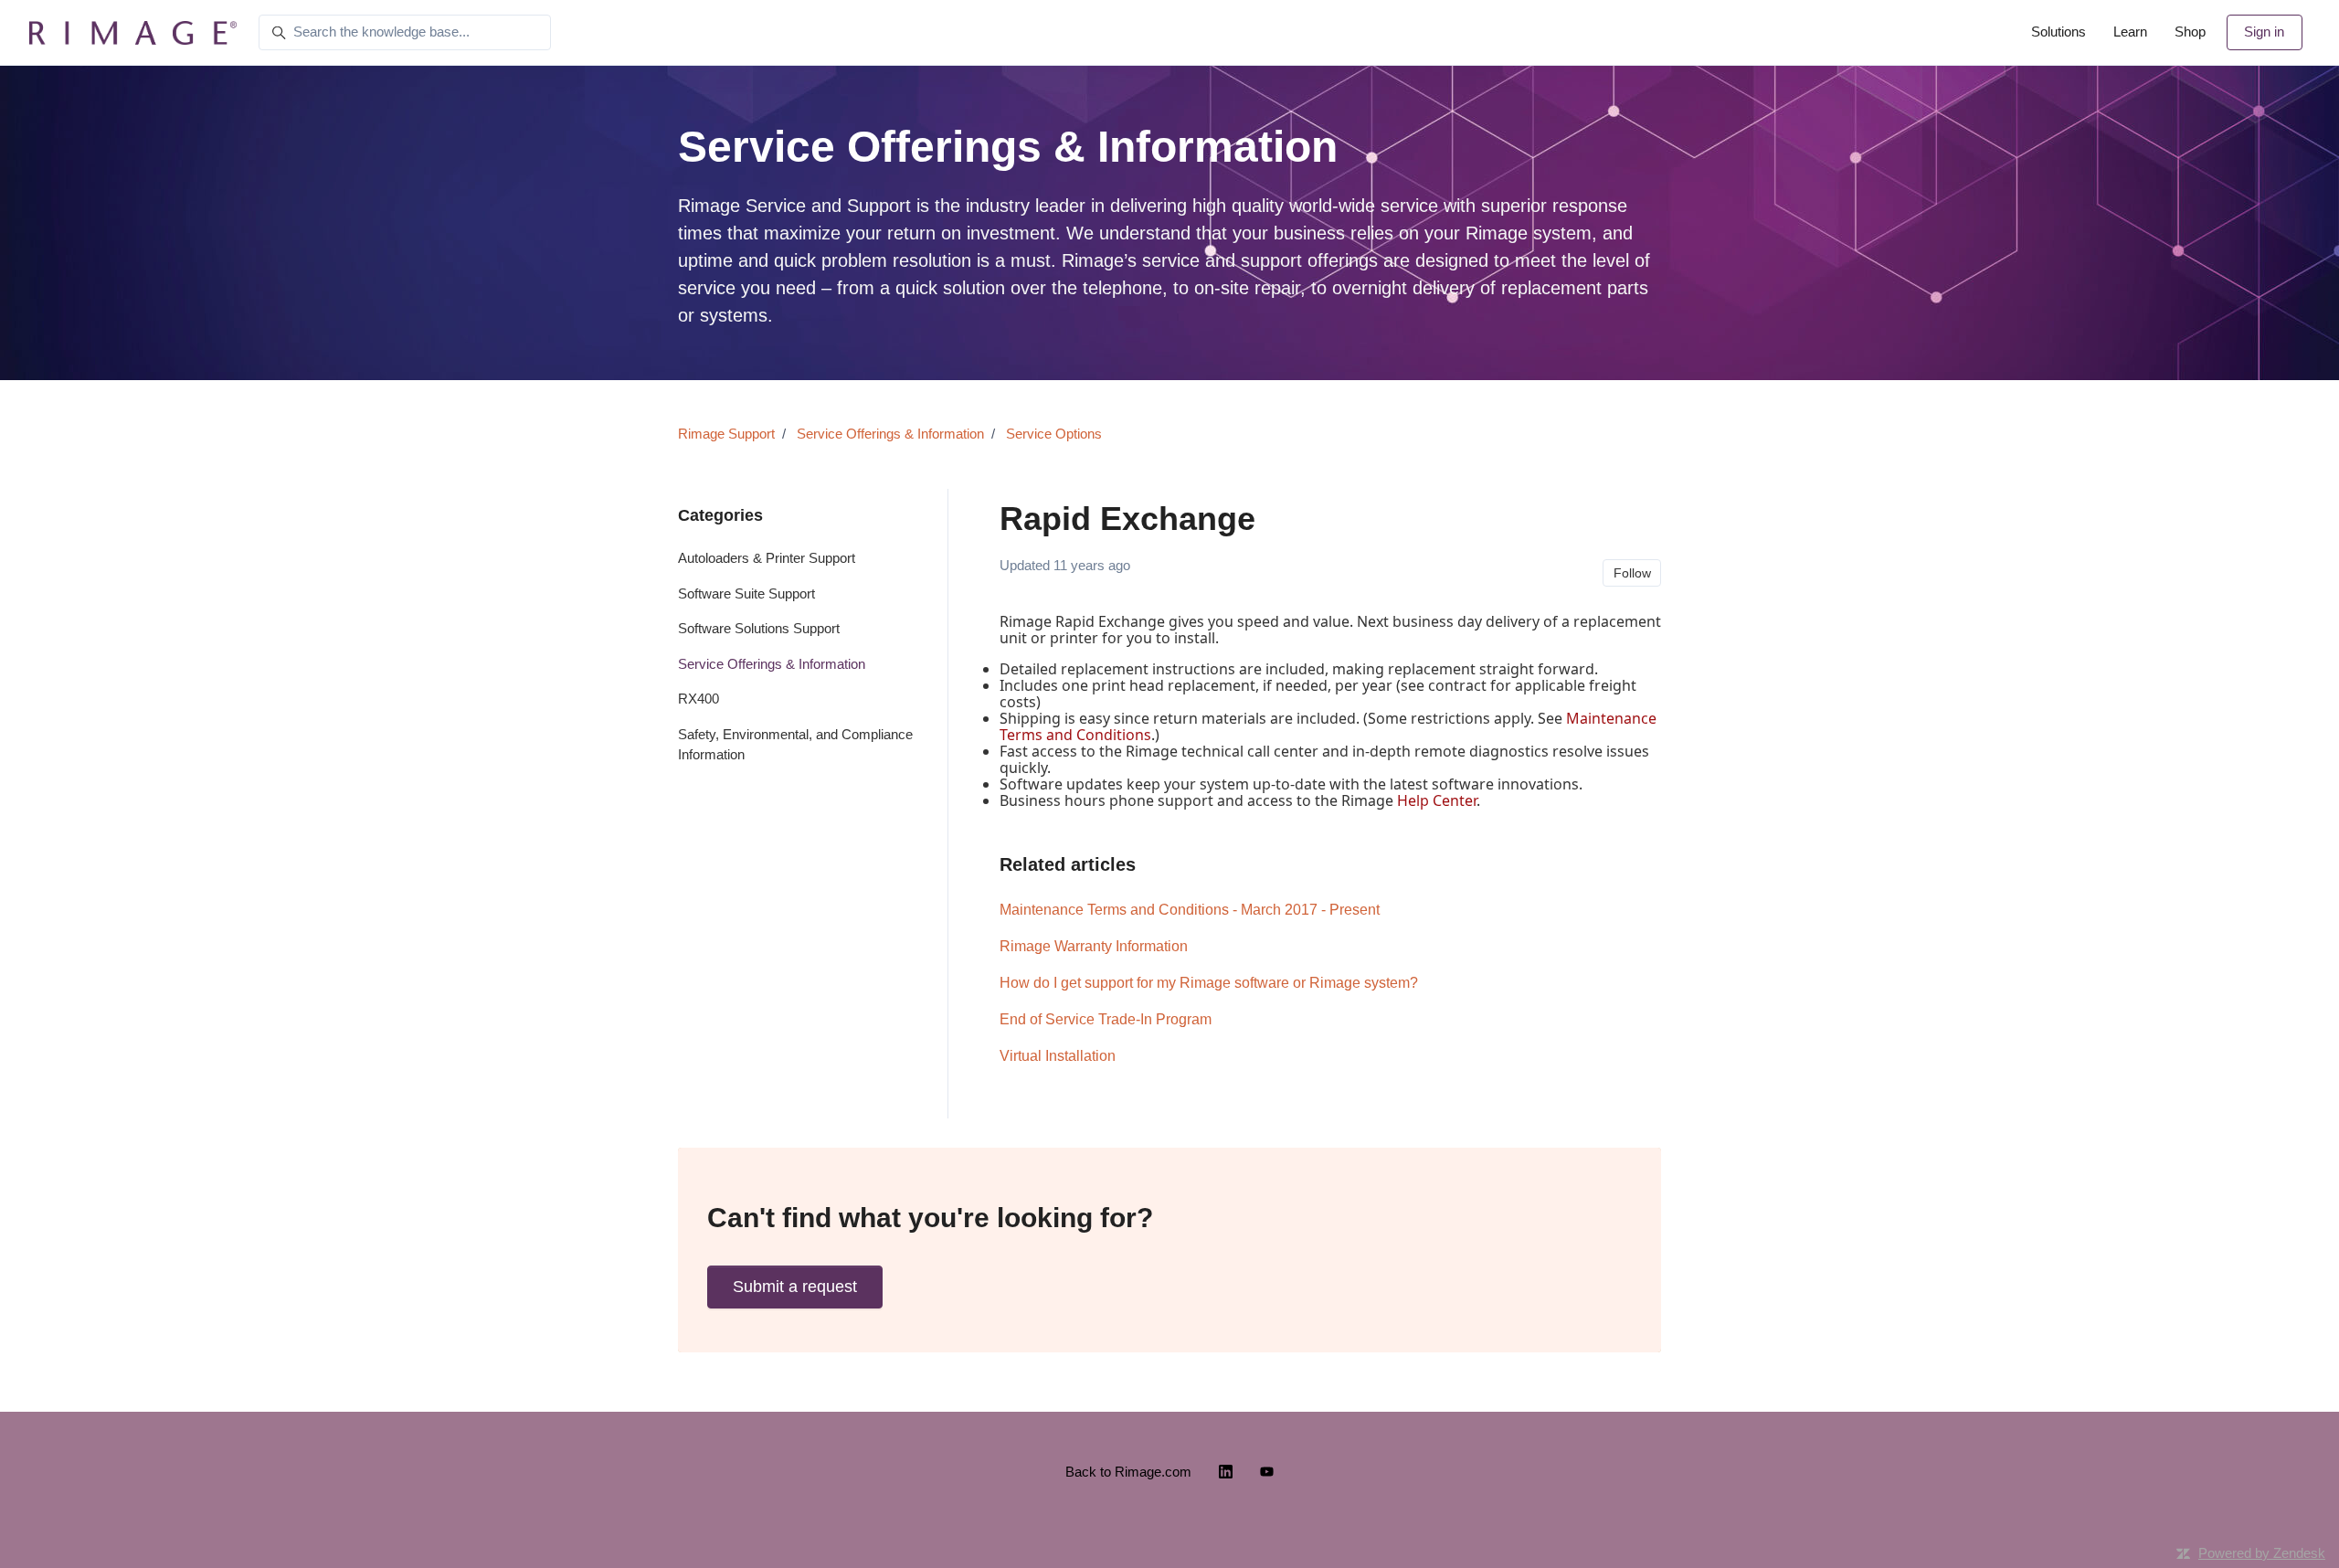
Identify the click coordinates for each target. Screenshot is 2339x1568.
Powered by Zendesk (2262, 1553)
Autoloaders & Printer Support (767, 558)
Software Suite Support (746, 593)
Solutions (2059, 32)
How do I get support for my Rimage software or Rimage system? (1209, 983)
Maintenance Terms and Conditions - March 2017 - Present (1190, 910)
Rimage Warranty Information (1094, 946)
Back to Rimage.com (1128, 1472)
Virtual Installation (1058, 1056)
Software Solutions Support (759, 628)
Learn (2130, 32)
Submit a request (795, 1287)
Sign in (2264, 32)
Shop (2190, 32)
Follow (1632, 573)
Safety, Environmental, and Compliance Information (795, 745)
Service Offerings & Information (890, 434)
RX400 (699, 699)
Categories (720, 515)
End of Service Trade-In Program (1106, 1019)
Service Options (1054, 434)
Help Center (1437, 800)
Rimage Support (726, 434)
